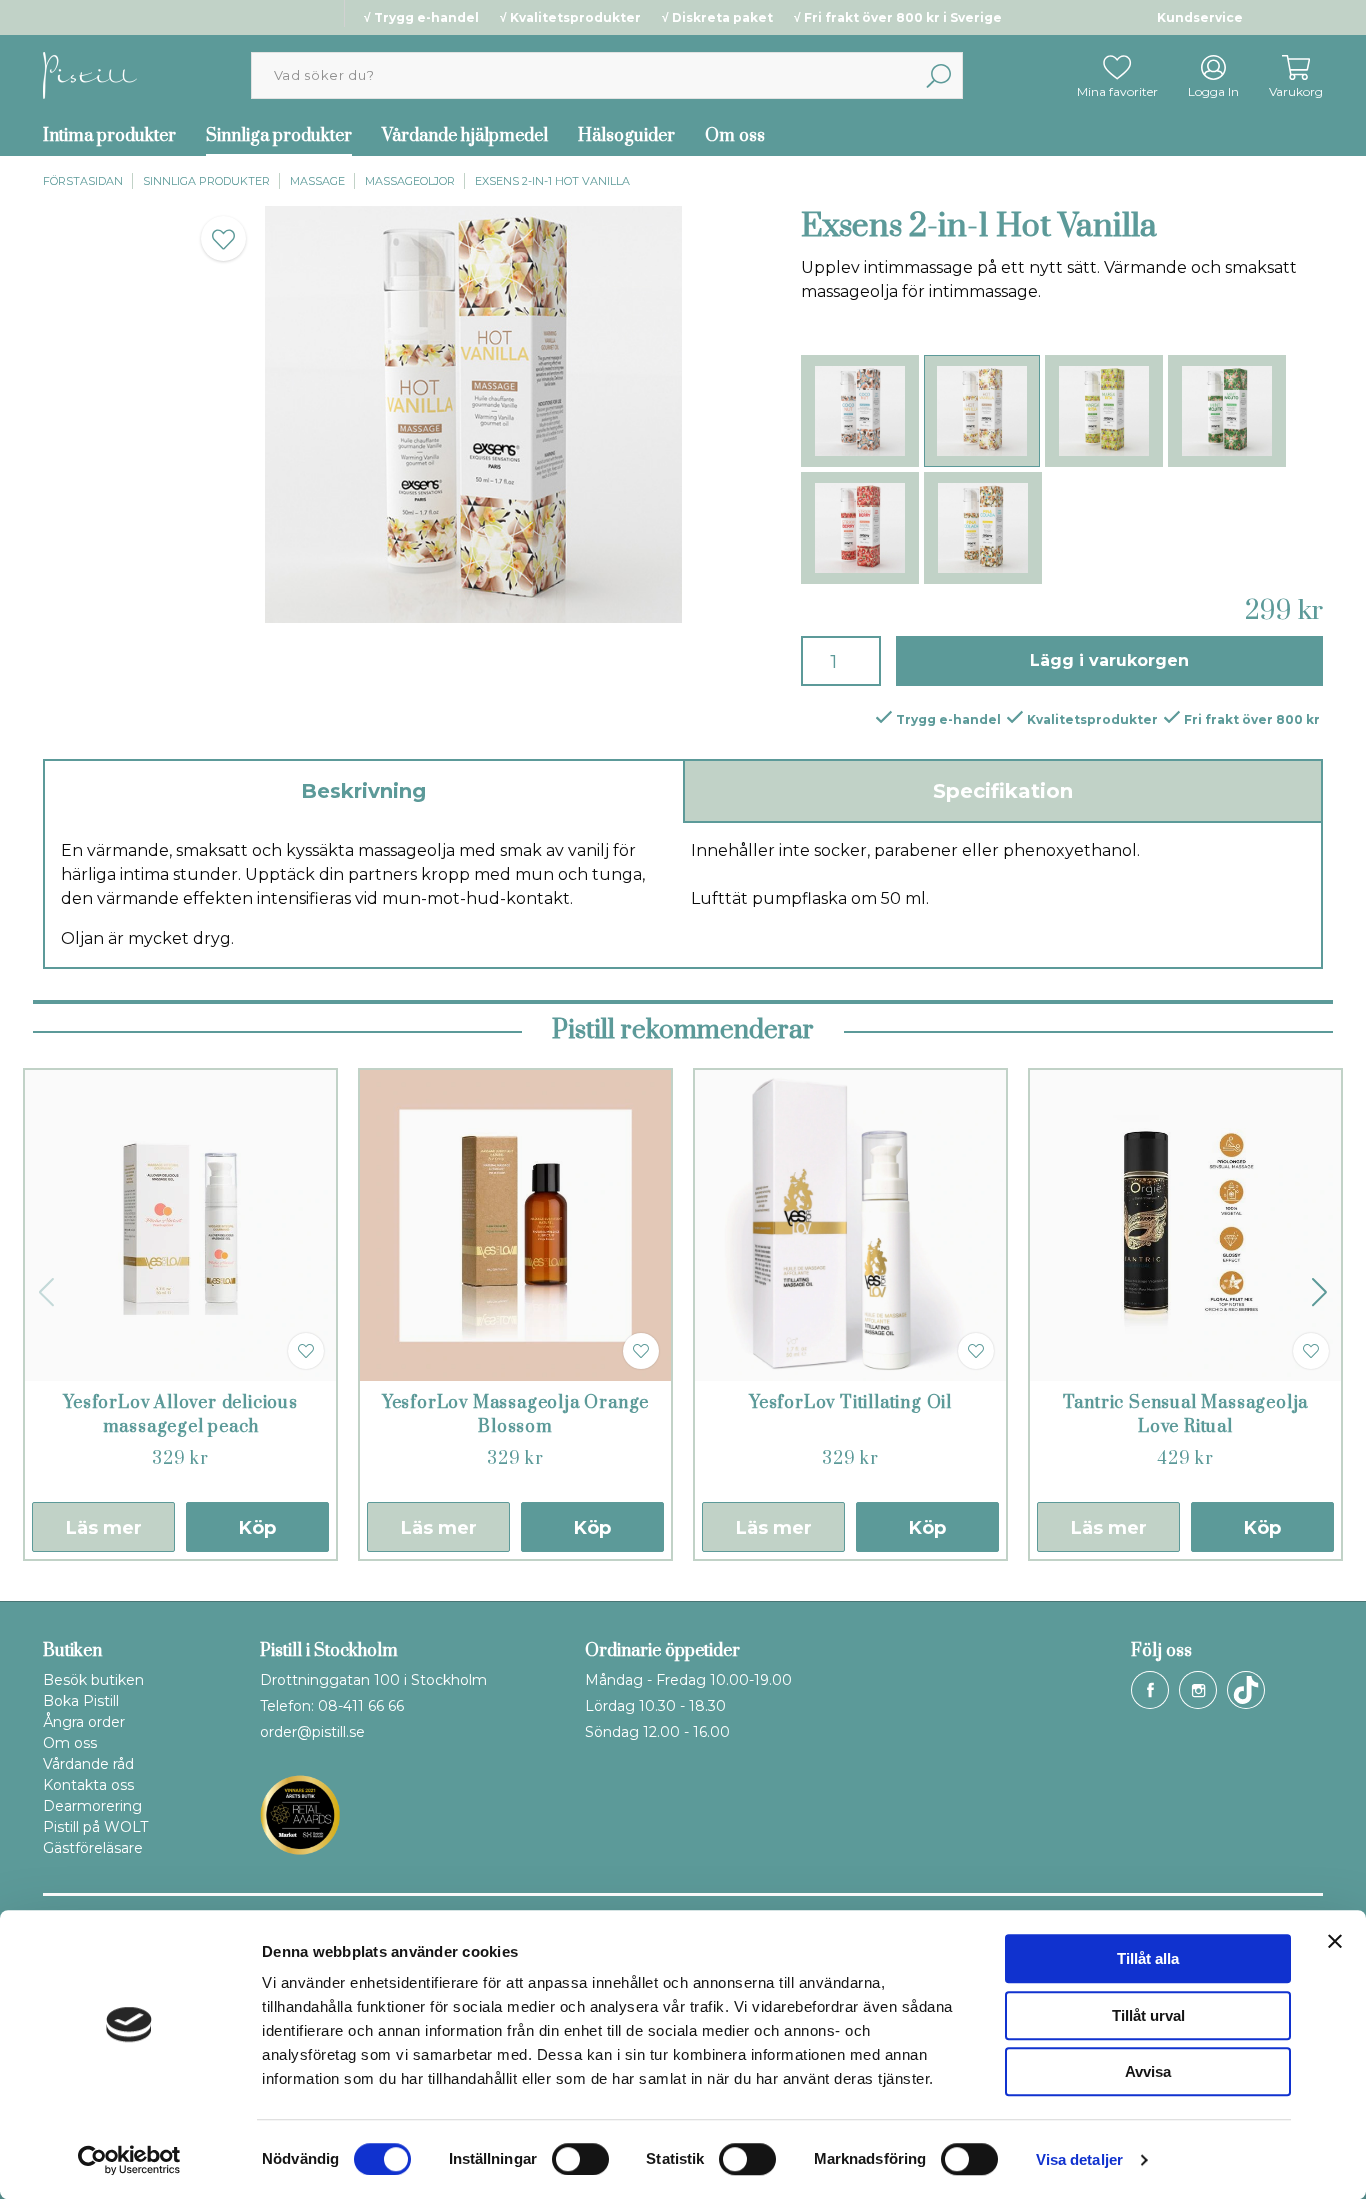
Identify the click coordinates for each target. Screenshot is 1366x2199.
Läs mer (104, 1528)
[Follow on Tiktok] (1246, 1690)
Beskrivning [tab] (363, 791)
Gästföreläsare (93, 1848)
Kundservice (1200, 17)
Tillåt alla (1148, 1958)
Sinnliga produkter (279, 136)
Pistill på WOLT (95, 1827)
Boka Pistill (81, 1701)
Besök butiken (93, 1680)
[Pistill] (90, 74)
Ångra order (84, 1722)
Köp (257, 1528)
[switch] (580, 2159)
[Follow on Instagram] (1198, 1690)
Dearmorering (92, 1806)
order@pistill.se (312, 1732)
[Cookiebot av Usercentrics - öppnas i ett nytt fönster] (129, 2160)
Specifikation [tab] (1003, 791)
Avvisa (1148, 2071)
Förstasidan (83, 181)
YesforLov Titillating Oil (850, 1403)
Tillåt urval (1148, 2015)
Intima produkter (109, 136)
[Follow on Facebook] (1150, 1690)
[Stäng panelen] (1335, 1941)
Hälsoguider (626, 136)
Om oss (735, 136)
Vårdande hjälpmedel (465, 136)
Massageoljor (410, 181)
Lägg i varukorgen (1109, 660)
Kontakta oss (88, 1785)
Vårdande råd (88, 1764)
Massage (317, 181)
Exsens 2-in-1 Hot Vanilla (552, 181)
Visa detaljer (1079, 2159)
